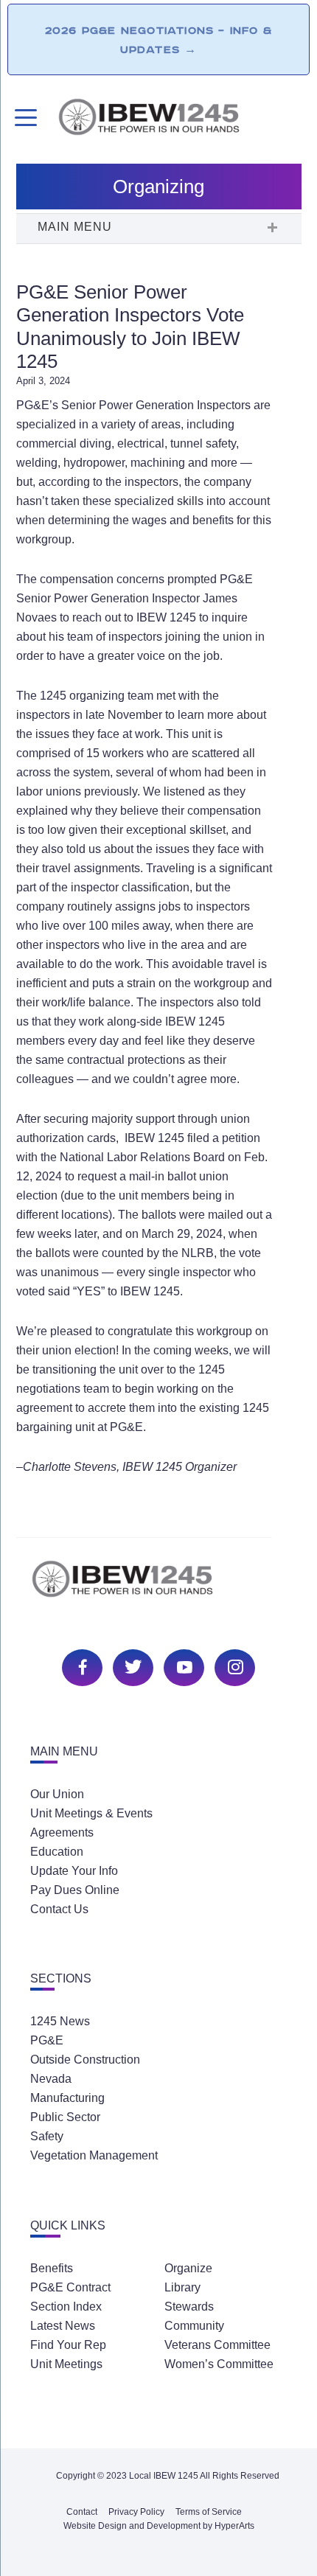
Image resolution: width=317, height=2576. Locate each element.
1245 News (60, 2021)
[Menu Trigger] (24, 118)
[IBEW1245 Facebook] (80, 1666)
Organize (188, 2268)
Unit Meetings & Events (91, 1813)
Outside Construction (85, 2060)
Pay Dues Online (75, 1890)
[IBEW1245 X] (131, 1666)
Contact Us (59, 1909)
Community (194, 2326)
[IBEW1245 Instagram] (233, 1666)
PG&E (47, 2040)
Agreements (62, 1832)
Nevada (51, 2079)
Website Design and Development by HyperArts (159, 2526)
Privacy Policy (136, 2512)
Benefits (52, 2268)
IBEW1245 (179, 119)
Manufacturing (67, 2098)
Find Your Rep (68, 2345)
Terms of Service (209, 2512)
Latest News (63, 2326)
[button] (158, 229)
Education (57, 1852)
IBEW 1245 (158, 1587)
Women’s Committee (219, 2364)
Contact (82, 2512)
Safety (47, 2136)
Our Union (57, 1794)
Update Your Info (74, 1871)
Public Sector (65, 2117)
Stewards (189, 2307)
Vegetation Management (94, 2155)
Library (182, 2287)
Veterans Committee (217, 2345)
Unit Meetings (66, 2364)
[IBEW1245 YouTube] (182, 1666)
